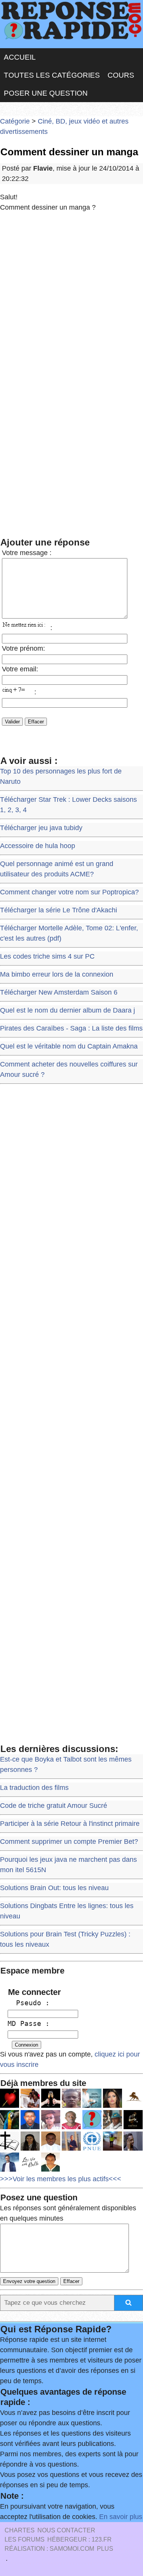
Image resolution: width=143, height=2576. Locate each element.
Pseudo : (29, 2003)
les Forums (25, 2539)
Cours (121, 75)
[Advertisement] (71, 295)
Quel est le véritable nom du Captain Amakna (69, 1046)
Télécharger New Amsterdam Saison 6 (59, 992)
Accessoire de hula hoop (38, 846)
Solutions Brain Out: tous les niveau (54, 1888)
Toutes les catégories (52, 75)
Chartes (20, 2530)
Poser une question (46, 93)
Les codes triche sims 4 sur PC (47, 956)
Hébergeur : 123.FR (80, 2539)
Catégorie (15, 121)
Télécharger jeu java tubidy (41, 828)
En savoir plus (121, 2517)
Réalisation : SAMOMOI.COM (49, 2549)
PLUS (105, 2549)
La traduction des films (34, 1788)
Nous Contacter (66, 2530)
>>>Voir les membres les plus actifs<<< (61, 2179)
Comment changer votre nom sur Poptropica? (69, 892)
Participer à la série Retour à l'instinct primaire (70, 1824)
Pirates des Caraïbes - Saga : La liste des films (71, 1028)
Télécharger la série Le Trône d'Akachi (59, 910)
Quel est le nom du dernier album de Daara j (67, 1010)
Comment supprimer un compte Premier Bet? (69, 1842)
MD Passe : (29, 2023)
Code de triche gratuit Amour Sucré (54, 1806)
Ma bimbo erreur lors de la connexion (57, 974)
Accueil (20, 57)
